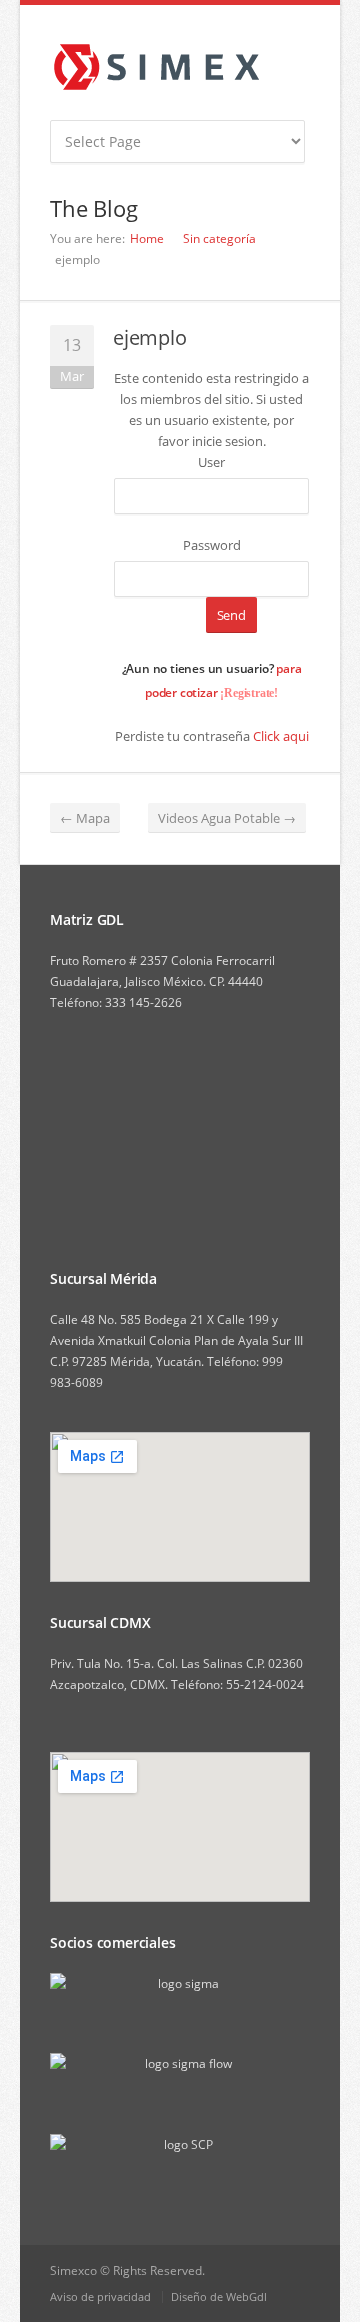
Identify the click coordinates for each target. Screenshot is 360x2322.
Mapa (85, 818)
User (211, 462)
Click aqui (281, 736)
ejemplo (150, 337)
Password (212, 545)
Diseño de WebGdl (219, 2296)
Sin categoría (219, 238)
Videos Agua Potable (227, 818)
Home (147, 238)
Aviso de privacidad (100, 2296)
